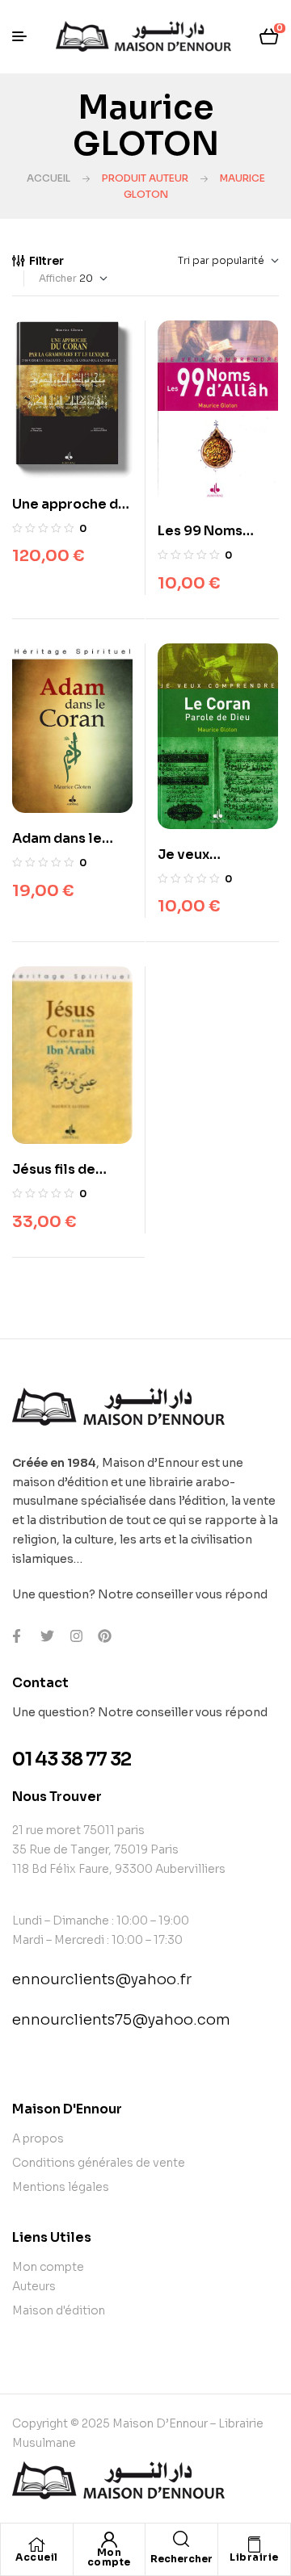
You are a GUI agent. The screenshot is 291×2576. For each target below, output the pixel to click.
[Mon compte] (109, 2540)
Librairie (254, 2557)
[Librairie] (254, 2545)
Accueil (48, 178)
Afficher (58, 278)
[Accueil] (36, 2545)
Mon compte (109, 2557)
